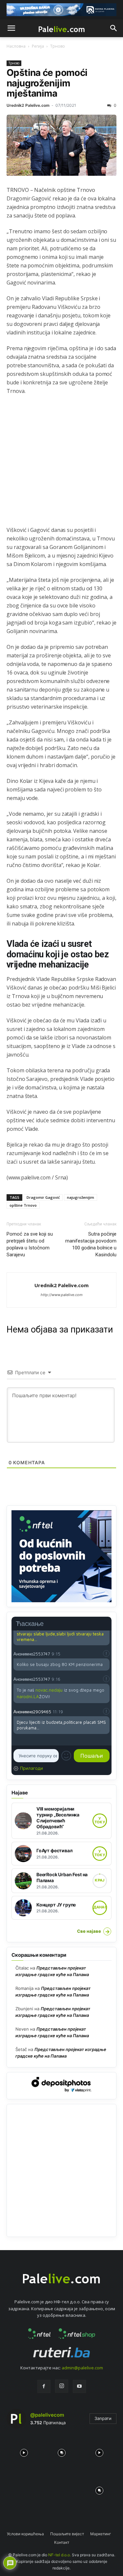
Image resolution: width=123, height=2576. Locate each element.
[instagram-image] (24, 2451)
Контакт (62, 2542)
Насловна (16, 46)
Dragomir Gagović (43, 1197)
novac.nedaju (49, 1690)
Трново (58, 46)
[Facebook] (44, 2386)
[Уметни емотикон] (66, 1756)
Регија (38, 46)
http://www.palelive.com (62, 1295)
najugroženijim (81, 1197)
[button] (11, 28)
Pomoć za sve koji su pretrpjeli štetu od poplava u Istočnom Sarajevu (30, 1244)
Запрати (103, 2418)
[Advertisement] (61, 464)
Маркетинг (101, 2534)
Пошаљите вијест (67, 2534)
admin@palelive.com (82, 2368)
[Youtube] (79, 2386)
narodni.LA (28, 1697)
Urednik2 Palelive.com (28, 105)
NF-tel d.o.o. (60, 2555)
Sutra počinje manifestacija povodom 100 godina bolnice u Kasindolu (91, 1244)
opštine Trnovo (23, 1205)
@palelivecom (47, 2415)
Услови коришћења (25, 2534)
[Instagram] (62, 2386)
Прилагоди (31, 1768)
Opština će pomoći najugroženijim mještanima (47, 83)
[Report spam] (106, 1653)
